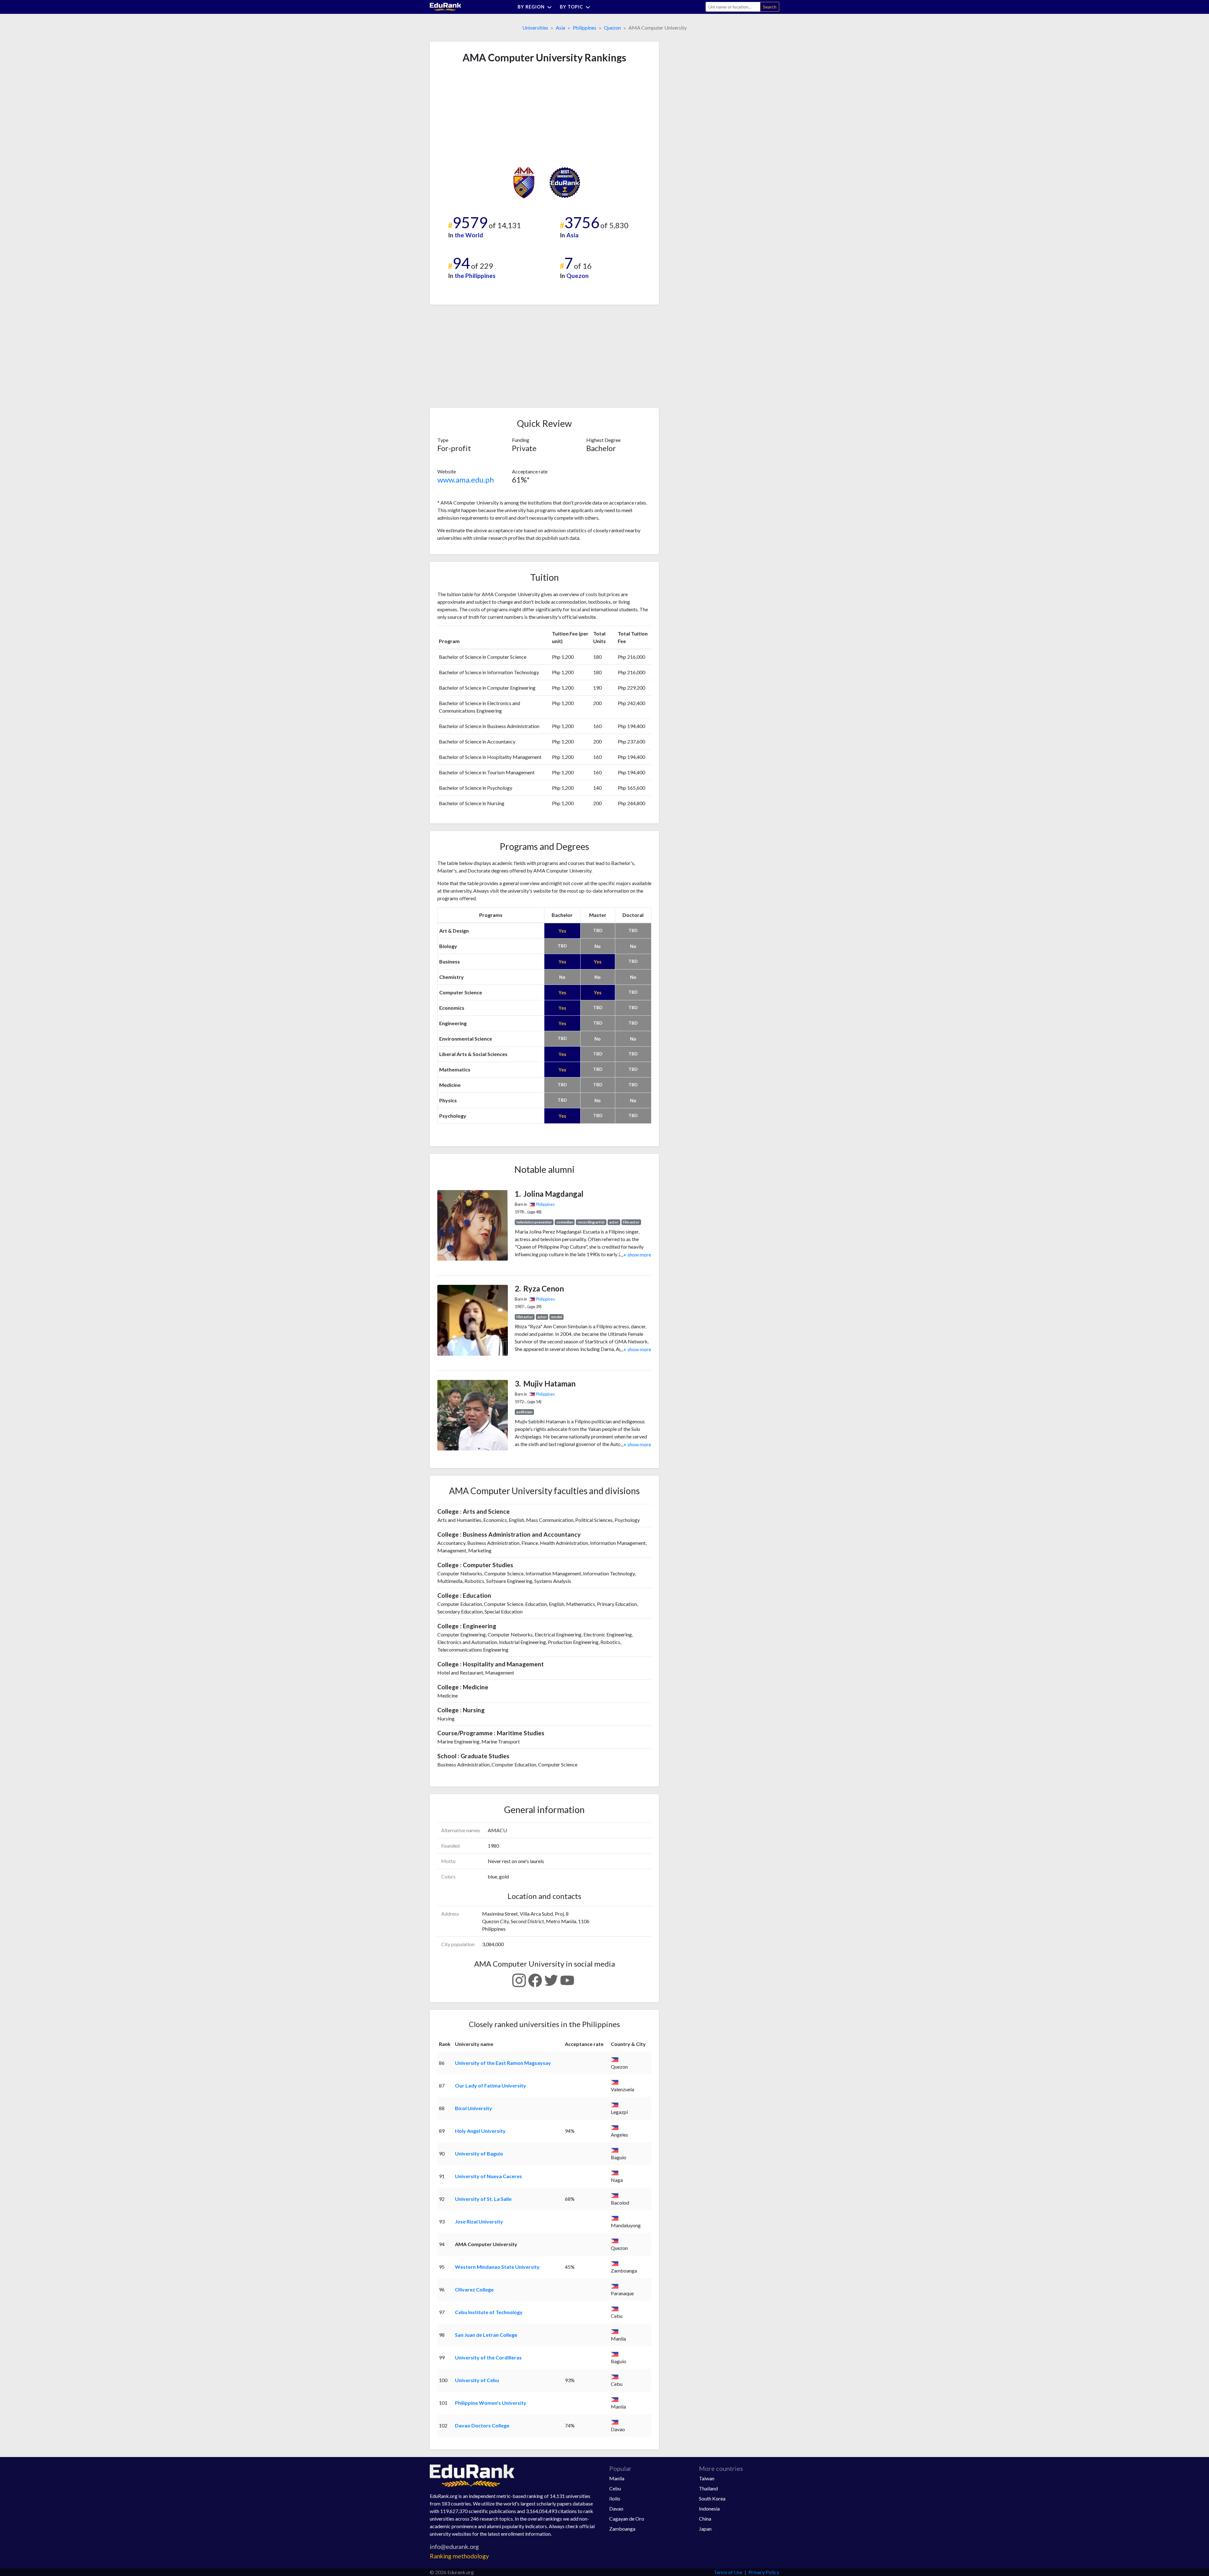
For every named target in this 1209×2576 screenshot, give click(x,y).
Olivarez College (474, 2289)
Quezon (612, 28)
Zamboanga (622, 2529)
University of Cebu (477, 2380)
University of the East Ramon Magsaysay (503, 2063)
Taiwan (707, 2478)
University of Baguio (479, 2153)
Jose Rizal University (479, 2221)
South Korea (712, 2498)
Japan (705, 2529)
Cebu (615, 2488)
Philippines (585, 28)
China (705, 2519)
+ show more (636, 1254)
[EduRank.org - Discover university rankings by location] (446, 6)
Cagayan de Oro (627, 2519)
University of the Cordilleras (488, 2357)
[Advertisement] (485, 115)
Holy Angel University (480, 2131)
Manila (617, 2478)
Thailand (708, 2488)
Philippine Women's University (491, 2403)
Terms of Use (728, 2572)
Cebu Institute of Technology (489, 2312)
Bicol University (474, 2108)
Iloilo (615, 2498)
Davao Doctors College (482, 2425)
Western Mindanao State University (497, 2267)
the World (469, 235)
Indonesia (709, 2508)
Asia (560, 28)
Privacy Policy (764, 2572)
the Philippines (475, 276)
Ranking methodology (459, 2556)
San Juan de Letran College (486, 2335)
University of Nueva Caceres (488, 2176)
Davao (616, 2508)
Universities (535, 28)
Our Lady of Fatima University (491, 2085)
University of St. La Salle (483, 2199)
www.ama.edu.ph (466, 480)
